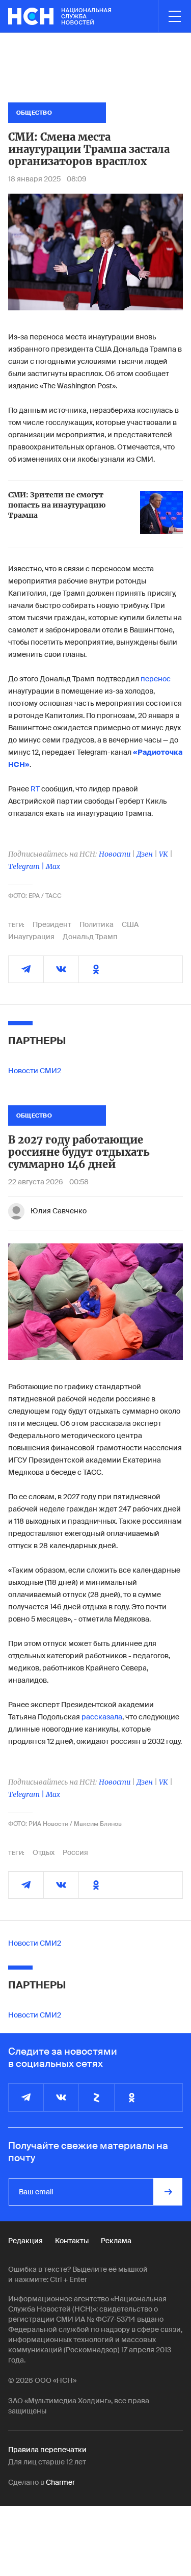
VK (163, 854)
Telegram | (27, 866)
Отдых (44, 1852)
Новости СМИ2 (35, 1071)
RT (36, 789)
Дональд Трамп (90, 937)
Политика (97, 924)
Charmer (60, 2482)
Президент (52, 924)
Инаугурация (31, 937)
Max (53, 866)
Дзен (145, 854)
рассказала (102, 1717)
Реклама (116, 2241)
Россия (75, 1852)
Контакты (72, 2241)
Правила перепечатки (47, 2450)
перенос (156, 679)
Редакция (25, 2241)
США (130, 924)
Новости (115, 854)
